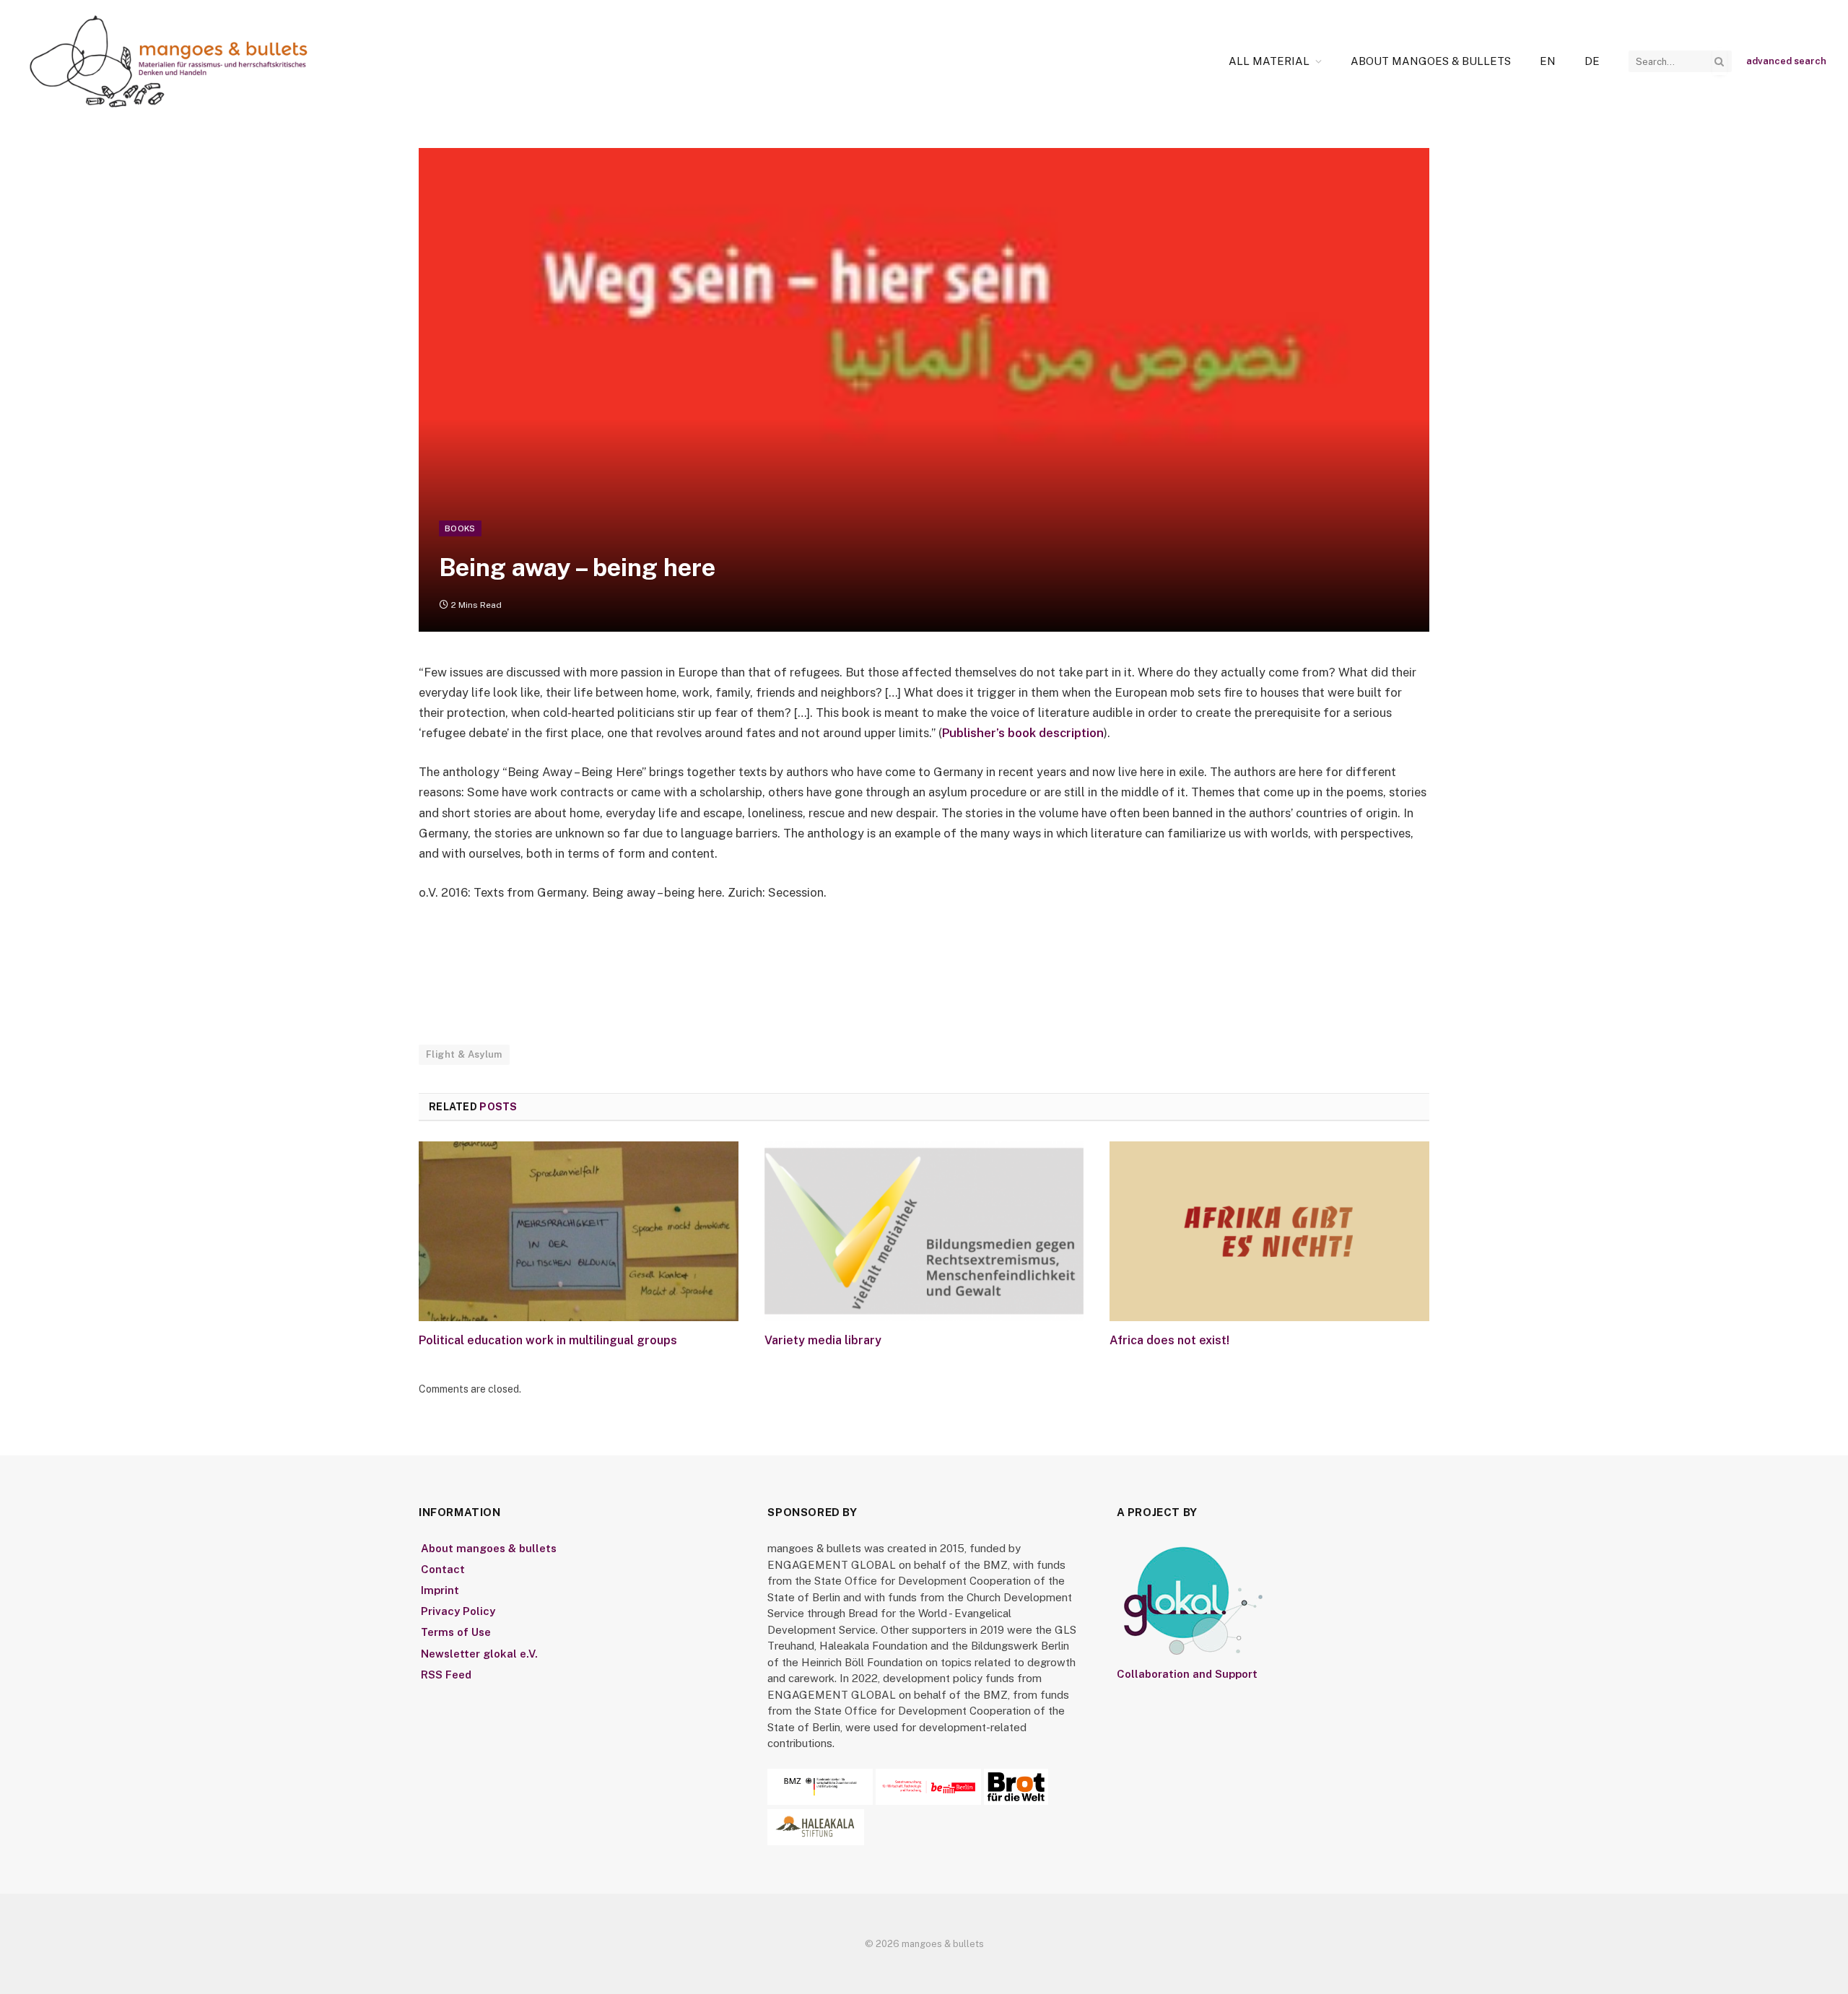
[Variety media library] (924, 1231)
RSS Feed (446, 1675)
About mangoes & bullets (1431, 61)
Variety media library (823, 1340)
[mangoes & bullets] (169, 61)
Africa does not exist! (1169, 1340)
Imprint (440, 1590)
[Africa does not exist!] (1269, 1231)
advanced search (1786, 61)
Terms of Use (456, 1632)
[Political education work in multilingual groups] (579, 1231)
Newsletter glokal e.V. (479, 1654)
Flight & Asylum (464, 1054)
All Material (1269, 61)
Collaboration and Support (1187, 1674)
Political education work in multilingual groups (548, 1340)
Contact (443, 1569)
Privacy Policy (458, 1611)
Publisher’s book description (1023, 733)
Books (460, 528)
